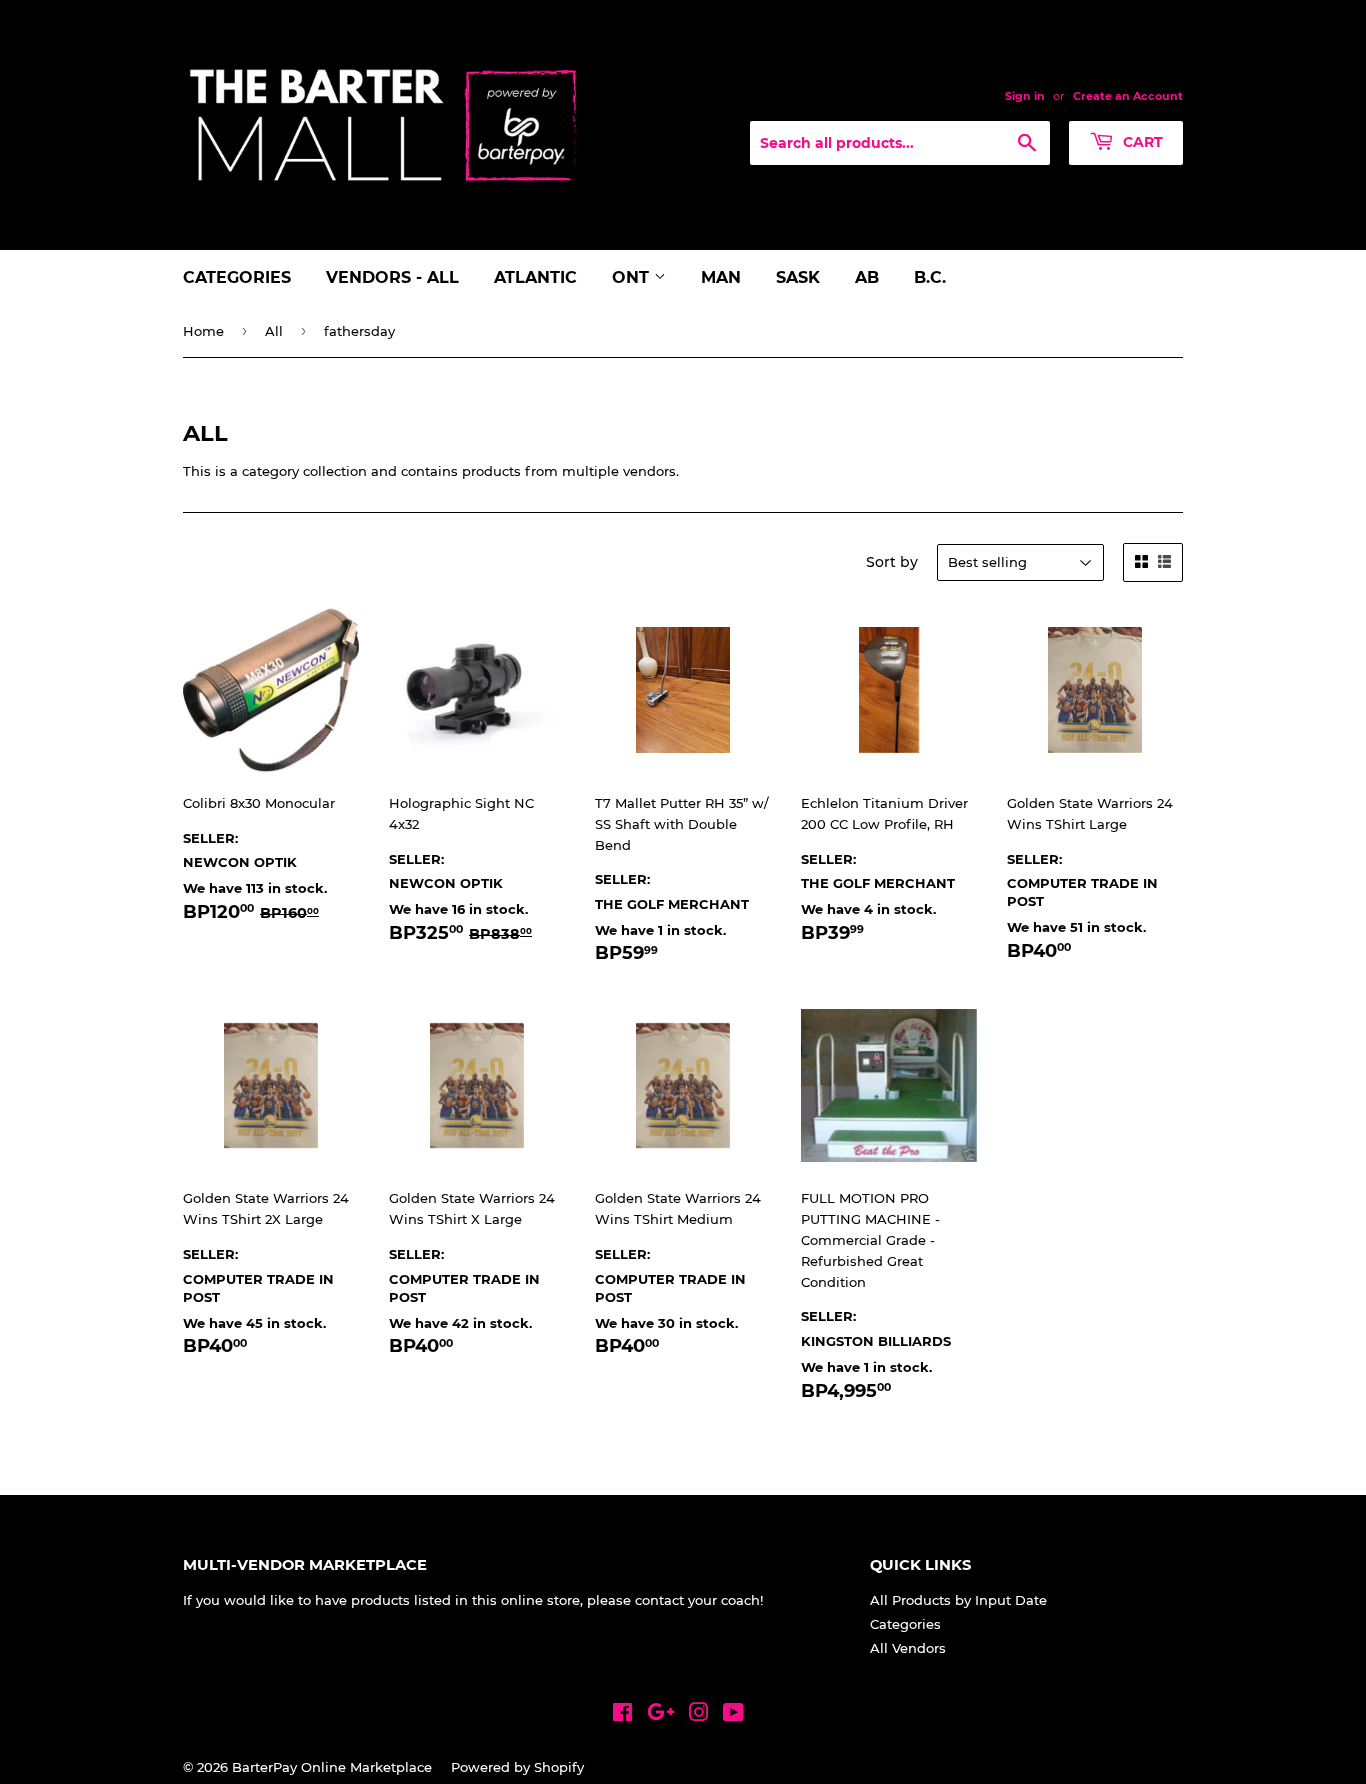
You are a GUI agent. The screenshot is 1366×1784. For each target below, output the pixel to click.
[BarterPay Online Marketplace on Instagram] (699, 1715)
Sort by (892, 562)
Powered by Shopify (517, 1767)
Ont (633, 277)
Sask (798, 277)
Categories (237, 277)
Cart (1141, 142)
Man (721, 277)
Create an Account (1128, 96)
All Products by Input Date (958, 1600)
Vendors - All (392, 277)
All (274, 331)
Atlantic (535, 277)
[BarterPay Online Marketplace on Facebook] (622, 1715)
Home (203, 331)
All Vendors (908, 1648)
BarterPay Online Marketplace (332, 1767)
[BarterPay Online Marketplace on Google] (661, 1715)
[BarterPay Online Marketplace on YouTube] (733, 1715)
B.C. (930, 277)
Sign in (1025, 96)
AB (867, 277)
